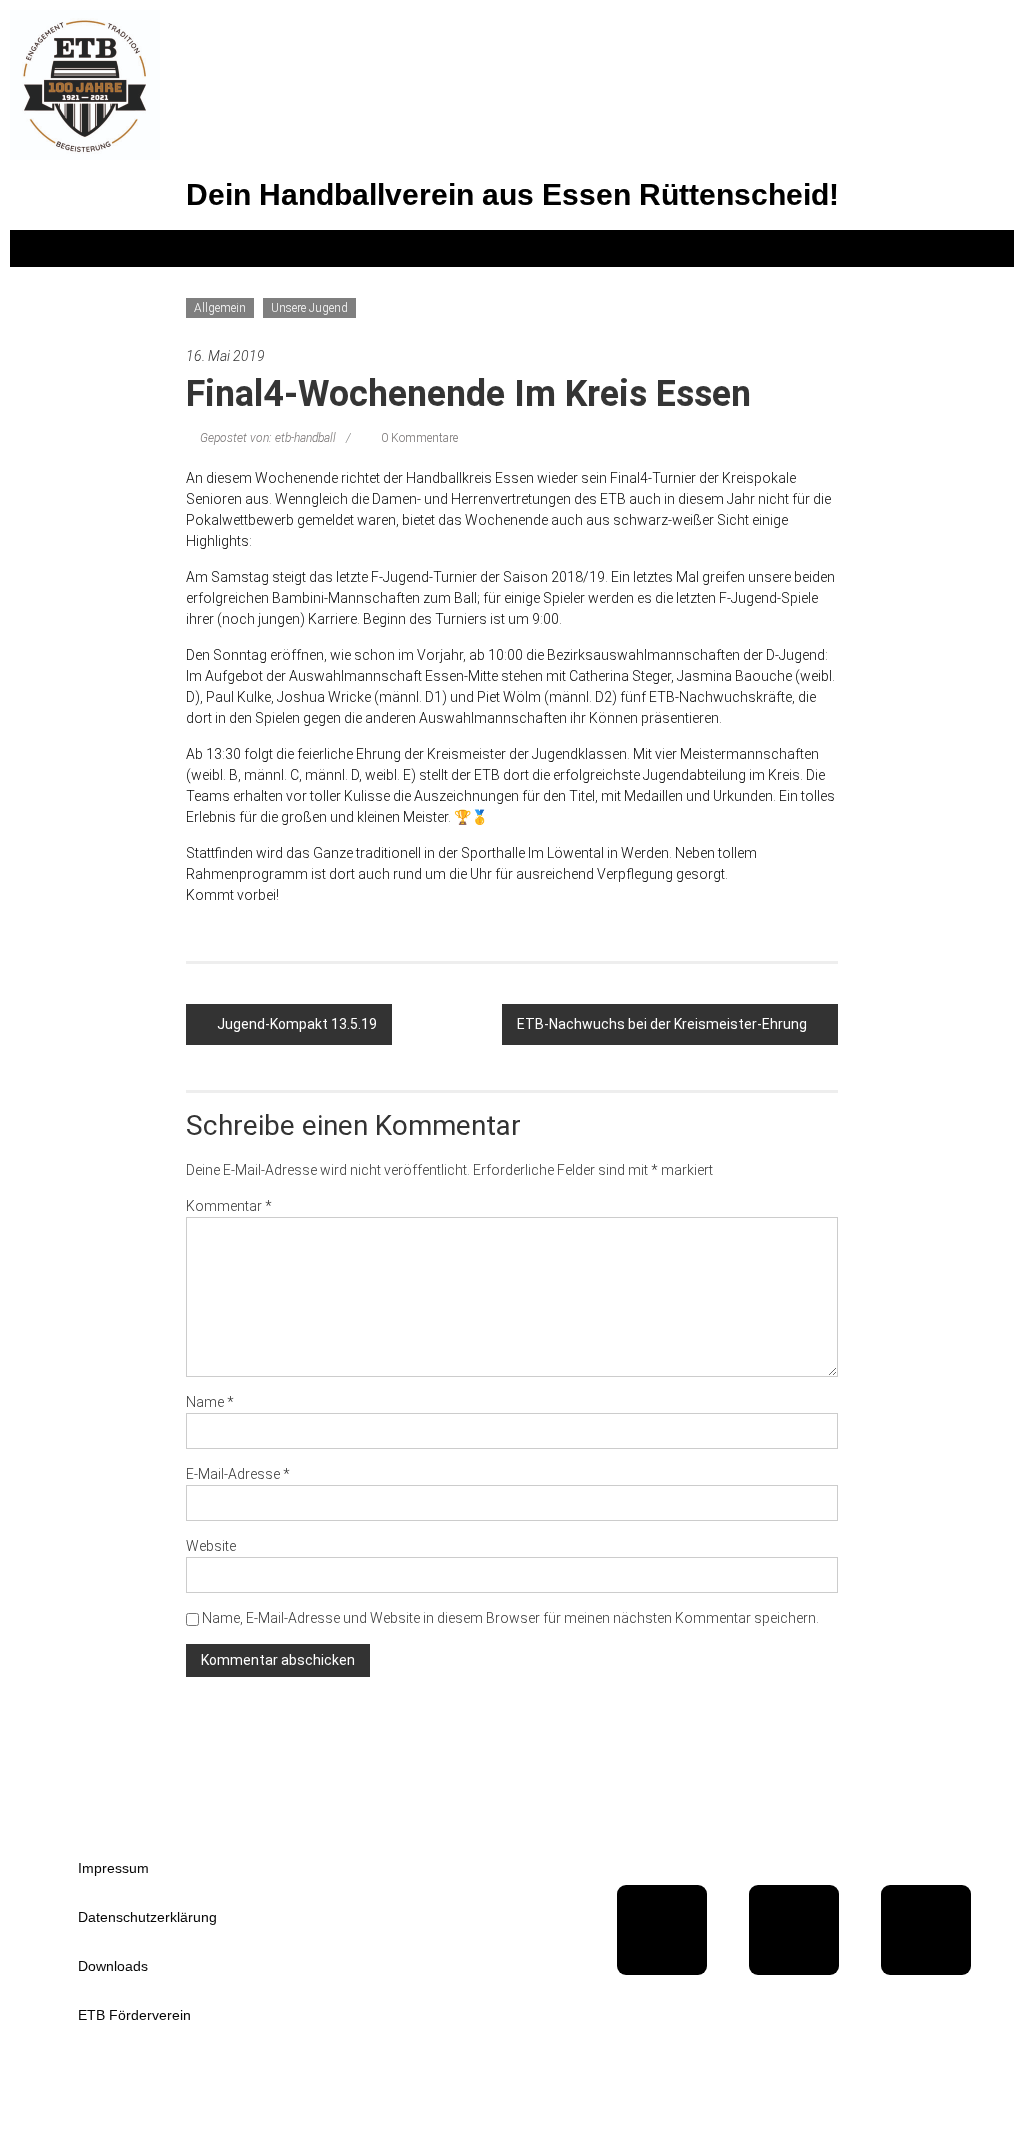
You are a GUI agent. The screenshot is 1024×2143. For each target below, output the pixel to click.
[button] (512, 248)
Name (210, 1402)
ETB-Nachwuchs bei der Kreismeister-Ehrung (662, 1024)
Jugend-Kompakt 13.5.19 (297, 1024)
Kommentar (229, 1206)
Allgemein (220, 308)
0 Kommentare (418, 438)
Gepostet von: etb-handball (268, 438)
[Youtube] (794, 1930)
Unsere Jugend (309, 308)
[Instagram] (926, 1930)
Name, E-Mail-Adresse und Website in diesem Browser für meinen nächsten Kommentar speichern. (510, 1618)
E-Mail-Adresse (238, 1474)
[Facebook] (662, 1930)
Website (211, 1546)
